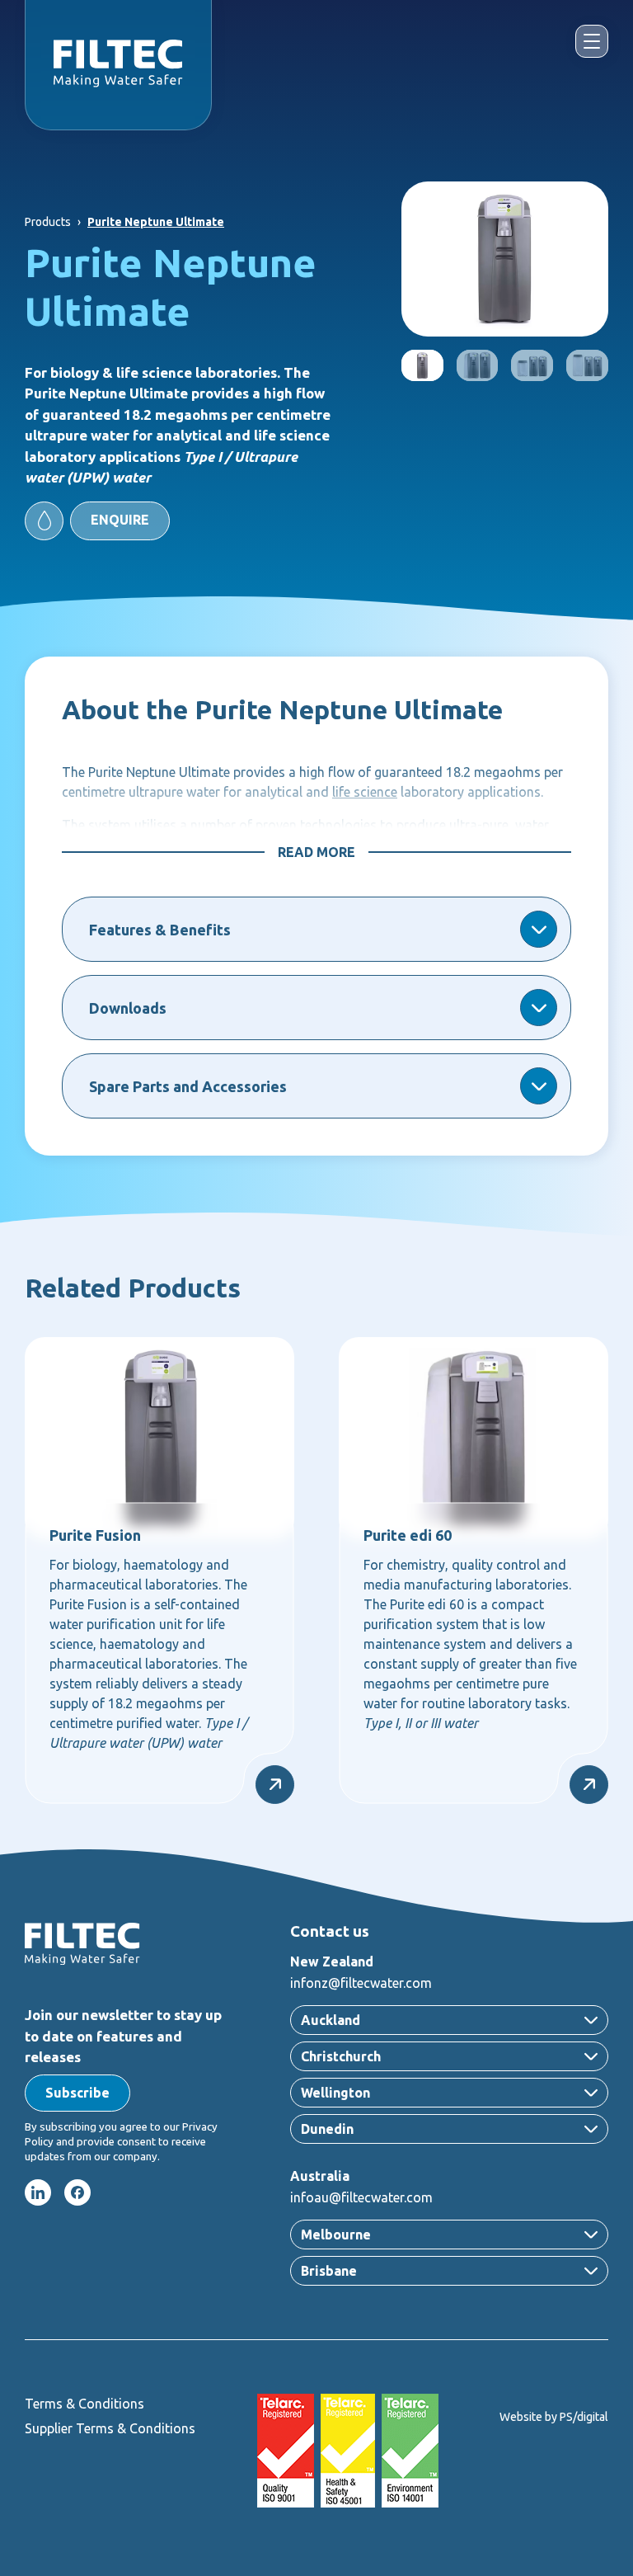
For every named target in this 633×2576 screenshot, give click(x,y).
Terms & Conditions (84, 2404)
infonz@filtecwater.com (361, 1983)
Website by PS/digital (554, 2417)
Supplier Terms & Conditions (110, 2428)
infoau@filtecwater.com (361, 2197)
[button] (97, 521)
